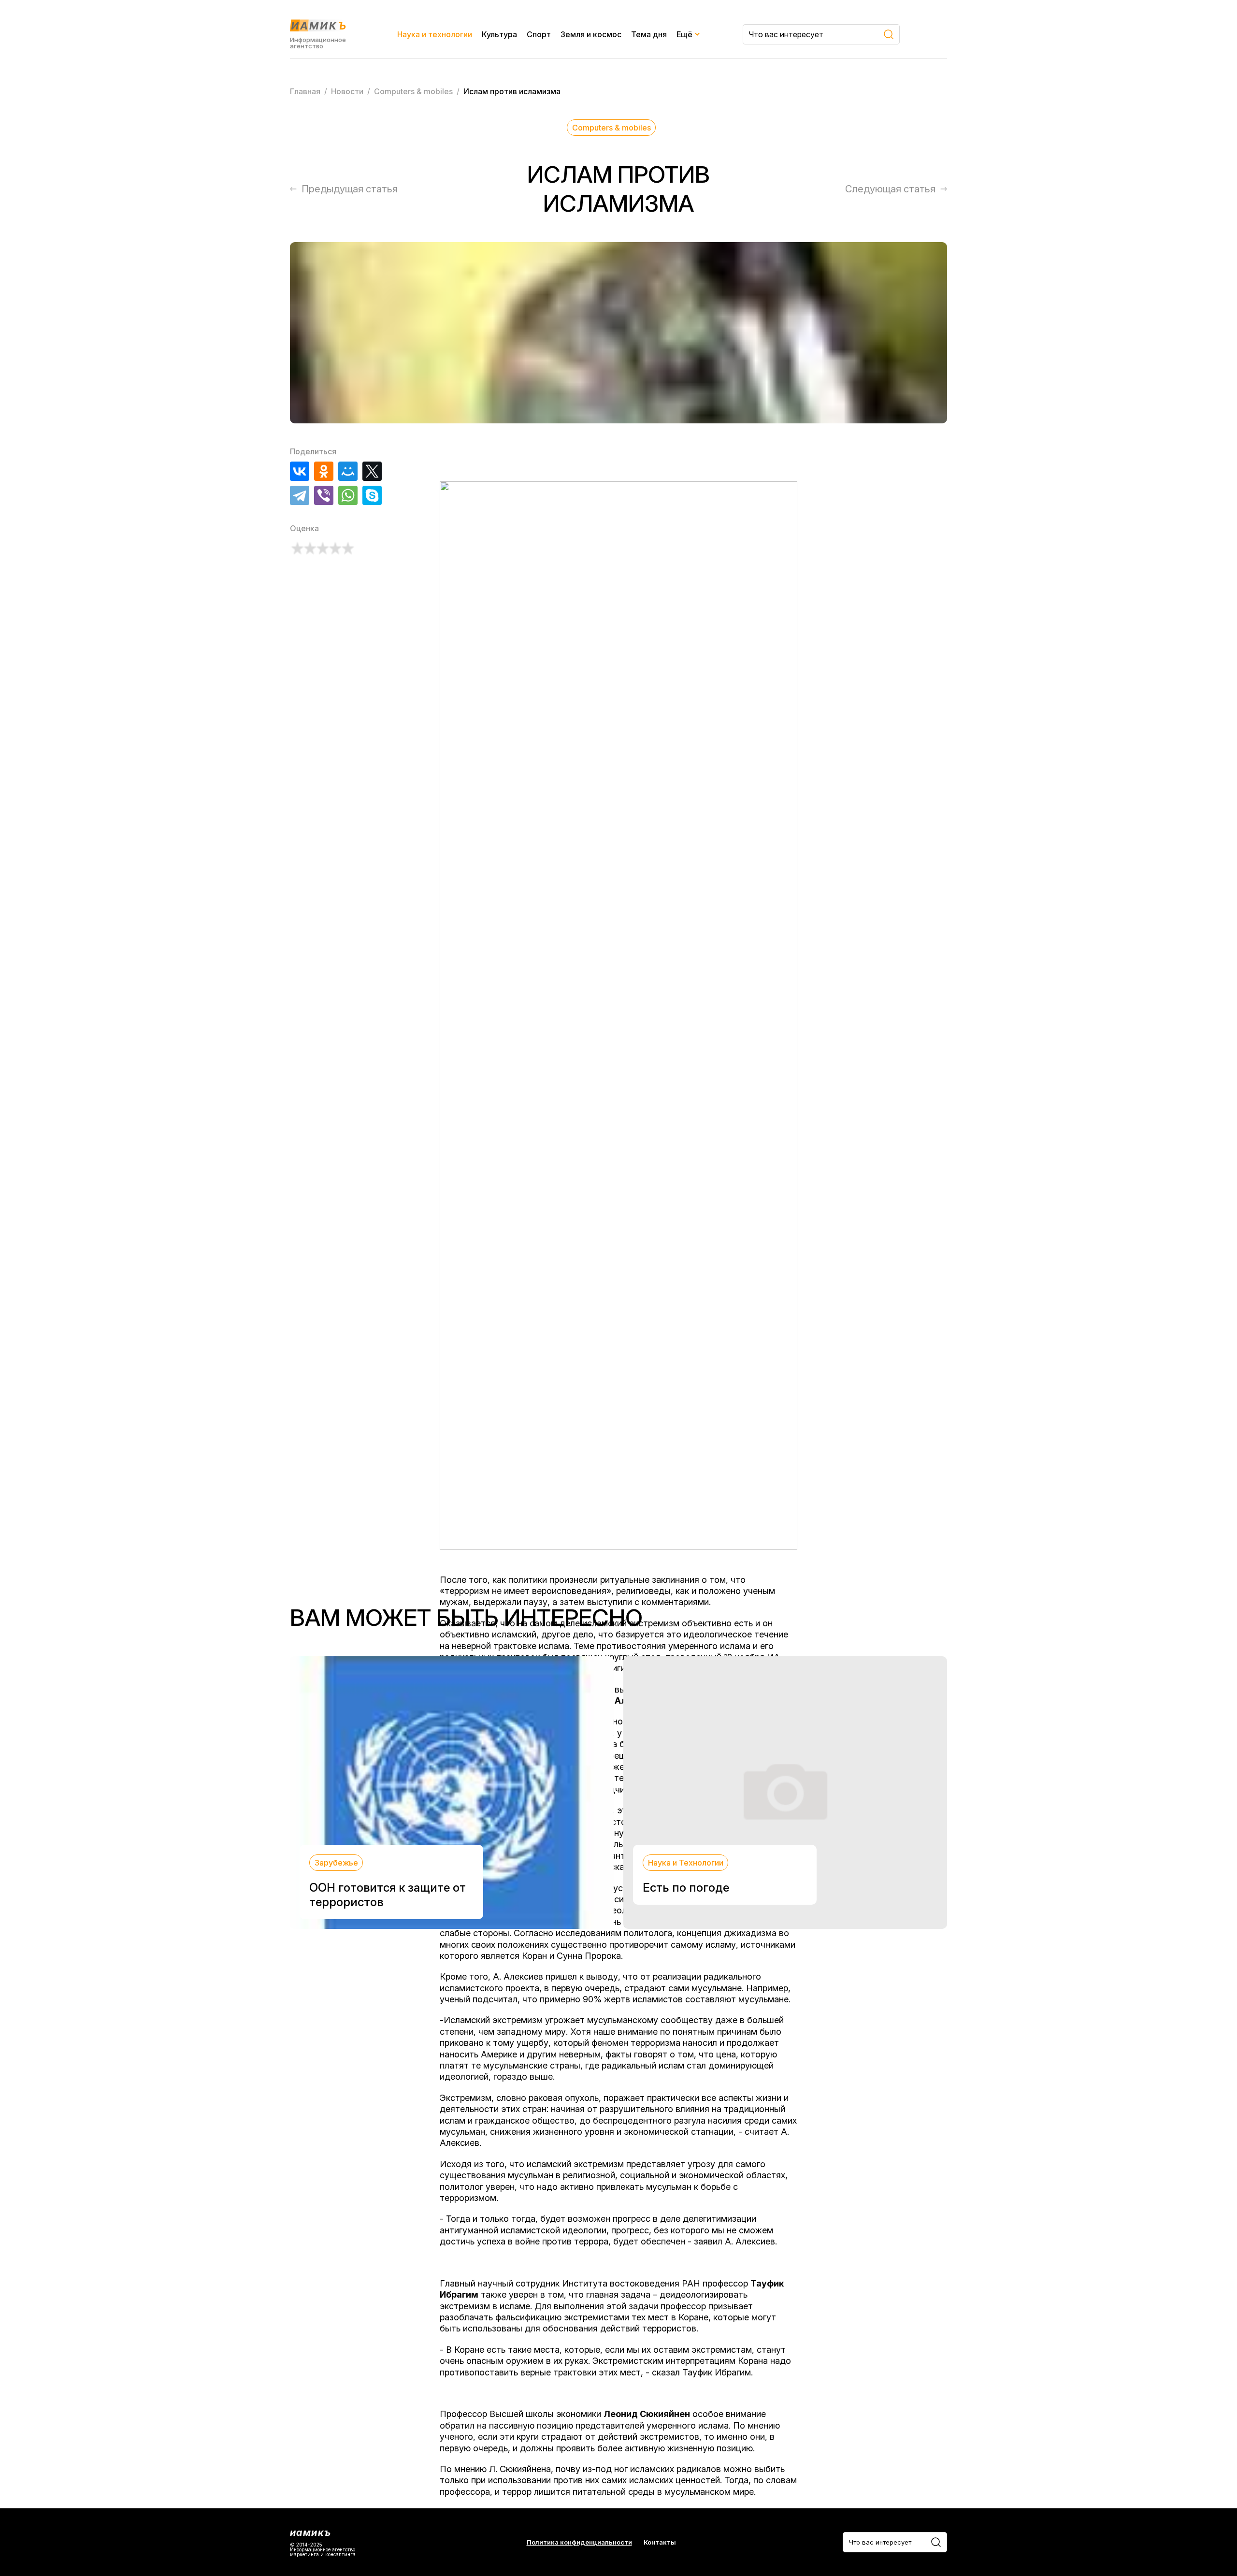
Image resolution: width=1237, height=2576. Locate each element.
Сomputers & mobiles (611, 128)
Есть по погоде (686, 1888)
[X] (372, 471)
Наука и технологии (435, 34)
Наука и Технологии (686, 1863)
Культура (499, 34)
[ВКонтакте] (300, 471)
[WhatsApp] (348, 495)
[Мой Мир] (348, 471)
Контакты (660, 2542)
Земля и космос (591, 34)
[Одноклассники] (324, 471)
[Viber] (324, 495)
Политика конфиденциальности (579, 2542)
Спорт (539, 34)
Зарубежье (336, 1863)
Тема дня (649, 34)
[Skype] (372, 495)
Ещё (684, 34)
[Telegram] (300, 495)
